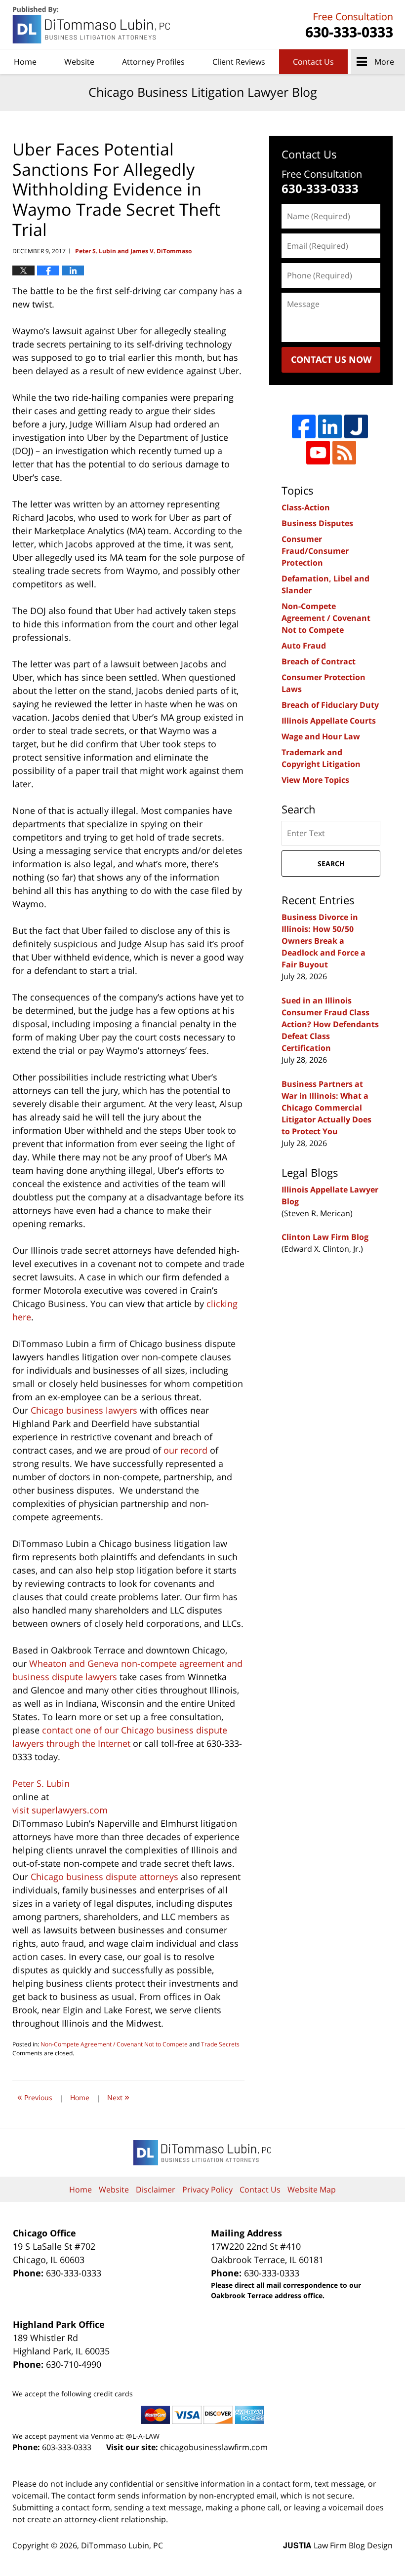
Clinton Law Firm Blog (325, 1237)
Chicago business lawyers (84, 1410)
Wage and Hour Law (321, 736)
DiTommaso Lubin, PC (348, 25)
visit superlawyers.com (60, 1810)
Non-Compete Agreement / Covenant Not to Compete (114, 2044)
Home (25, 62)
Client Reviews (239, 62)
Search (331, 864)
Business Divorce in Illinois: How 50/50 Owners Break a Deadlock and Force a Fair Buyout (324, 941)
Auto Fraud (304, 646)
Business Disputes (317, 523)
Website (79, 62)
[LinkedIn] (330, 426)
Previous (35, 2096)
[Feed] (344, 453)
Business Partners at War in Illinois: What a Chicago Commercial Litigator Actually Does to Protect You (326, 1108)
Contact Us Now (331, 359)
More (384, 62)
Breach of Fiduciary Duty (330, 705)
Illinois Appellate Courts (329, 721)
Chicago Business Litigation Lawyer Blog (92, 25)
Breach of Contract (319, 661)
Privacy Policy (207, 2190)
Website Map (312, 2190)
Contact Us (313, 62)
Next (118, 2096)
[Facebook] (304, 426)
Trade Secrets (220, 2044)
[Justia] (356, 426)
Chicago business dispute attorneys (104, 1877)
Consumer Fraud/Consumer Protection (315, 551)
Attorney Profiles (153, 62)
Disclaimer (156, 2190)
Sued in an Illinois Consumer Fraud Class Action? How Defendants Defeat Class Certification (330, 1024)
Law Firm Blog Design (338, 2545)
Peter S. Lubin (41, 1783)
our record (185, 1450)
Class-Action (306, 507)
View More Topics (315, 780)
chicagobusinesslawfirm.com (214, 2447)
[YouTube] (318, 453)
